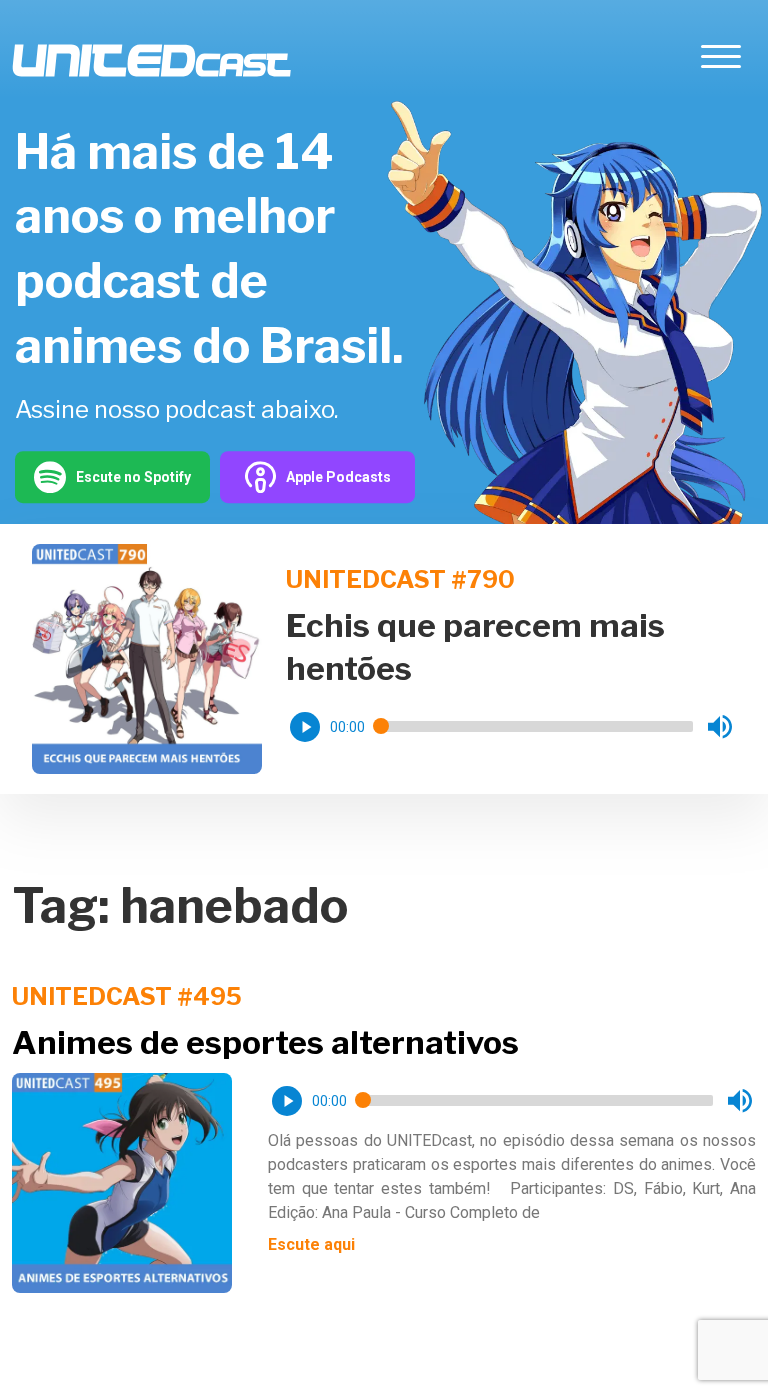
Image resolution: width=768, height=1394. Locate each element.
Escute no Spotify (133, 477)
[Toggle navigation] (721, 60)
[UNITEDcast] (151, 60)
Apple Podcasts (338, 477)
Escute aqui (311, 1244)
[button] (305, 727)
